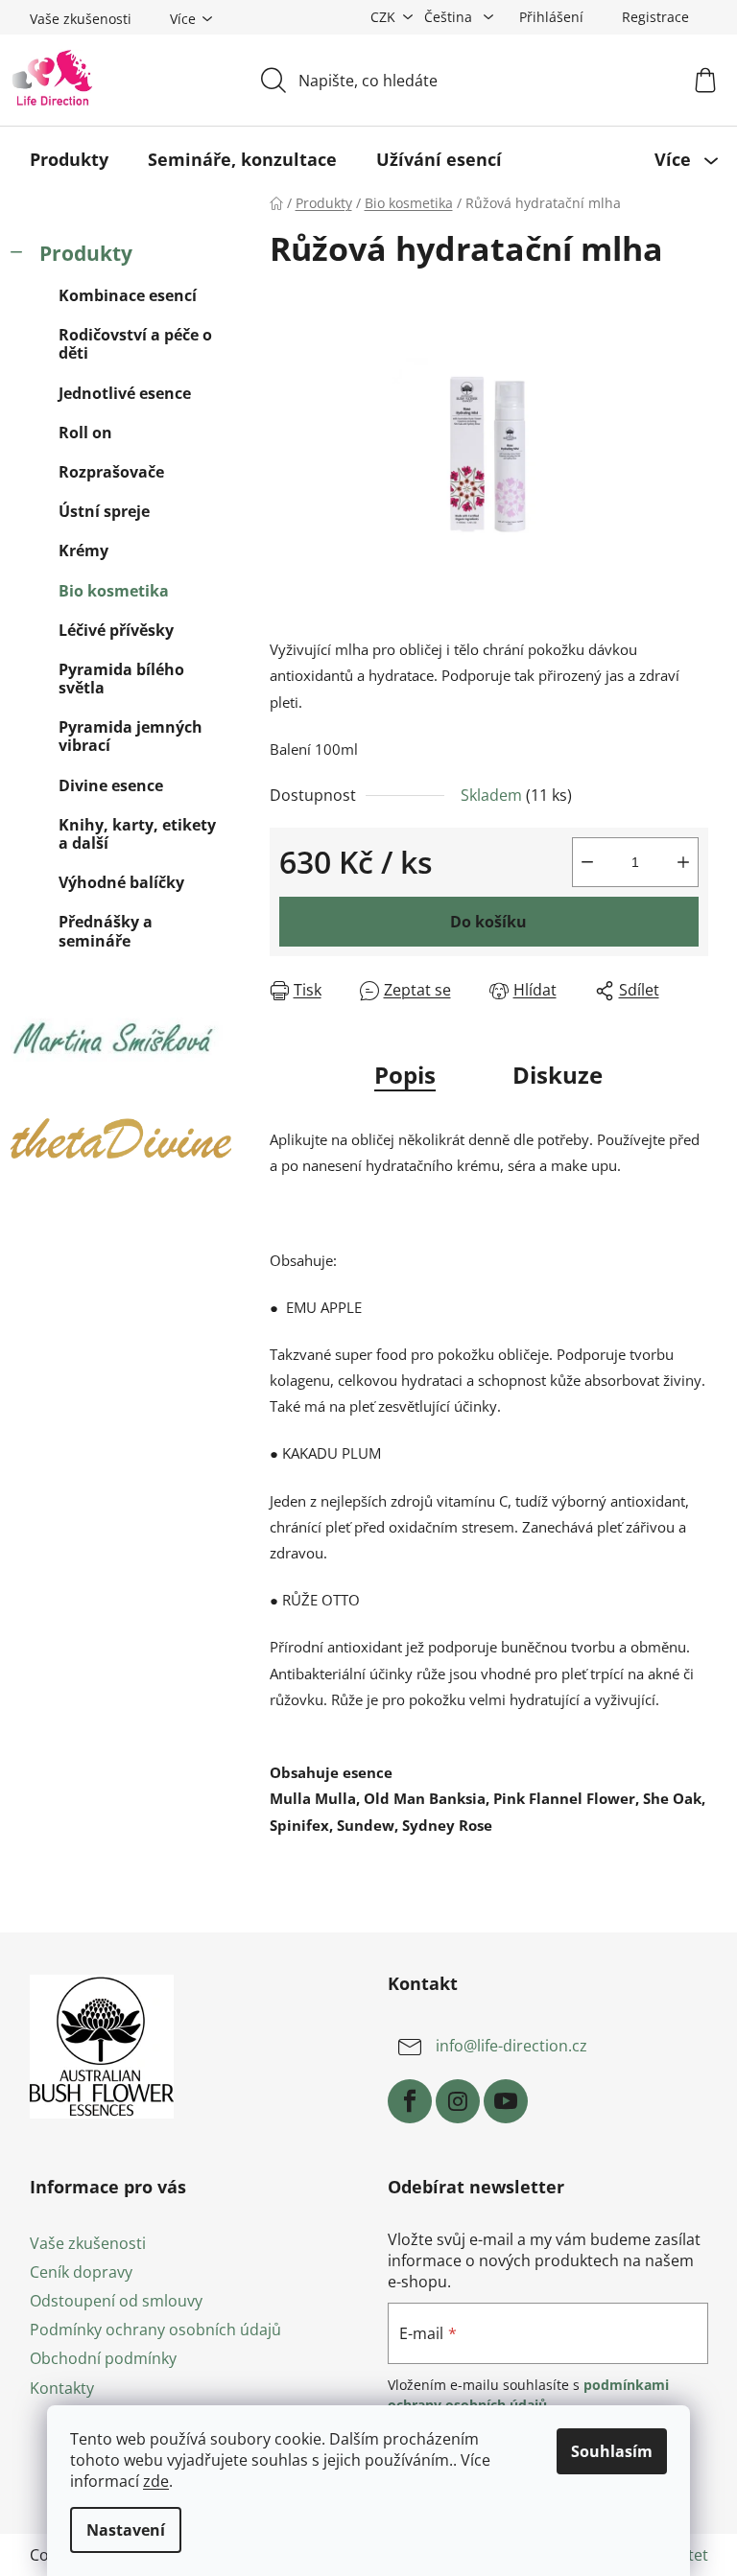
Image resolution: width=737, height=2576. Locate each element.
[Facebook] (410, 2101)
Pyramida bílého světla (121, 679)
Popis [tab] (405, 1075)
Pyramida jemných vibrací (131, 736)
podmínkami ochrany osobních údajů (528, 2394)
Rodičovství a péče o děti (135, 344)
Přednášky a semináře (106, 931)
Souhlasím (612, 2451)
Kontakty (62, 2388)
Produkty (86, 253)
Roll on (85, 433)
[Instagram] (458, 2101)
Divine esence (111, 785)
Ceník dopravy (81, 2272)
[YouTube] (506, 2101)
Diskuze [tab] (558, 1075)
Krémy (83, 550)
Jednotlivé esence (125, 393)
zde (156, 2481)
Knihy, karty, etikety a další (137, 834)
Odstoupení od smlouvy (116, 2301)
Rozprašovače (111, 472)
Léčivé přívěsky (116, 630)
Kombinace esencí (128, 295)
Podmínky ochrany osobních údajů (155, 2330)
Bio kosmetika (114, 591)
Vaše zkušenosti (81, 19)
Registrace (655, 17)
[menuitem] (69, 159)
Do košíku (488, 922)
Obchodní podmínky (103, 2358)
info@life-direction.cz (511, 2046)
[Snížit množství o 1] (587, 862)
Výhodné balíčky (121, 882)
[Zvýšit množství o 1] (683, 862)
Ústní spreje (104, 511)
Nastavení (126, 2530)
